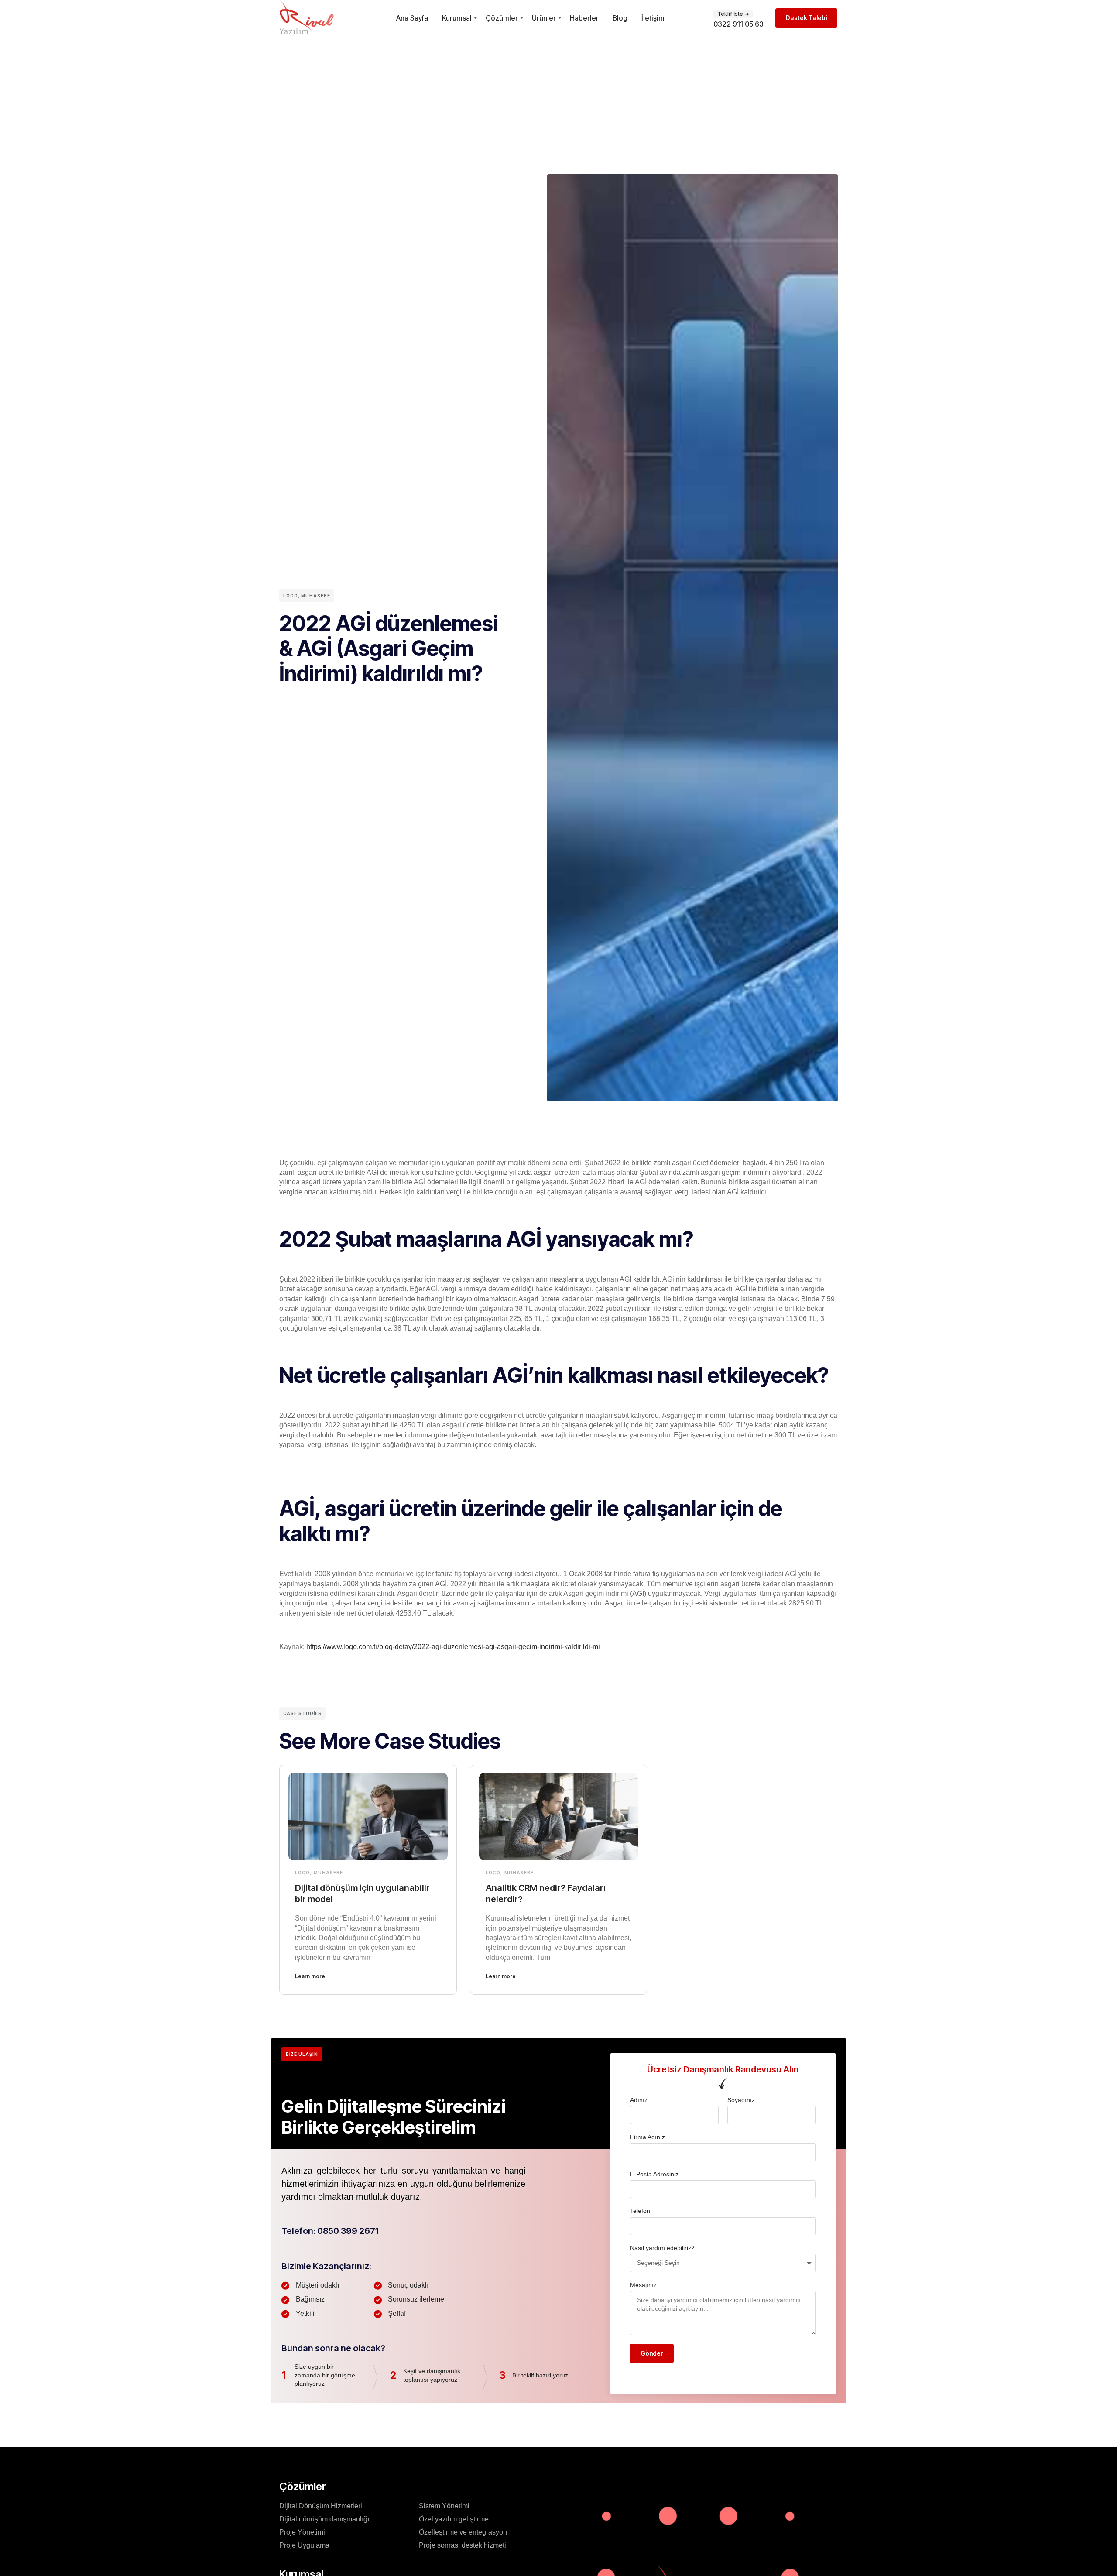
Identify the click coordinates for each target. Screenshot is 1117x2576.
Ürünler (544, 18)
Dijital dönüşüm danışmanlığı (324, 2519)
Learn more (310, 1976)
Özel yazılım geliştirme (454, 2519)
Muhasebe (316, 596)
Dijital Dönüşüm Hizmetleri (321, 2506)
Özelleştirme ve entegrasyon (463, 2532)
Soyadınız (741, 2100)
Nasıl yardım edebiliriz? (662, 2248)
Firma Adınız (648, 2137)
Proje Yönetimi (302, 2532)
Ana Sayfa (412, 18)
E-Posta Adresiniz (654, 2174)
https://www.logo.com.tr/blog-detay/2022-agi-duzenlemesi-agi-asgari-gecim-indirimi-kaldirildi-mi (454, 1647)
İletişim (653, 18)
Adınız (639, 2100)
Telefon (640, 2211)
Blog (620, 18)
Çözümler (502, 18)
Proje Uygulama (304, 2545)
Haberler (584, 18)
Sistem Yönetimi (444, 2506)
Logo (291, 596)
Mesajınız (643, 2285)
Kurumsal (457, 18)
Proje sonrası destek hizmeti (463, 2545)
